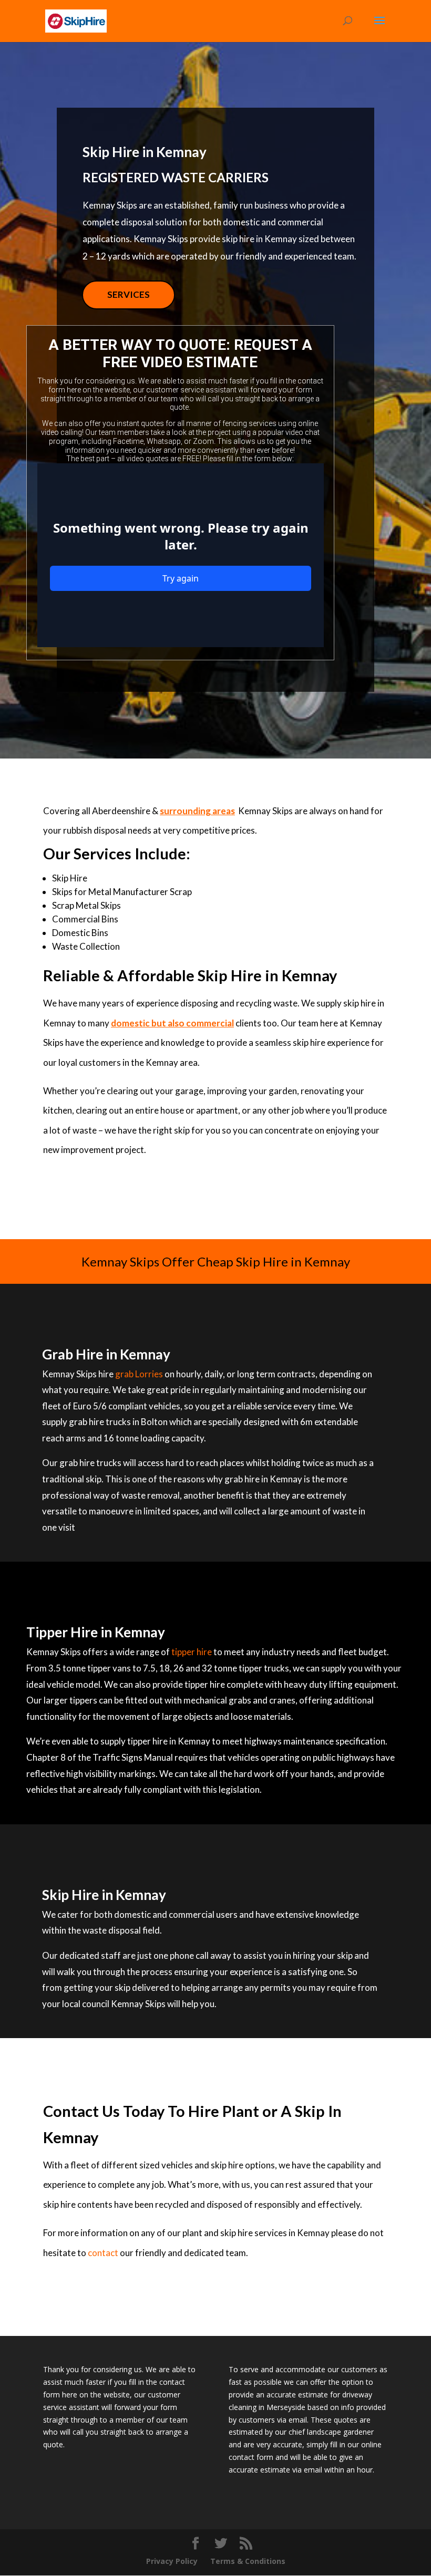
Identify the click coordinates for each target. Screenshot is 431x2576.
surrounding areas (197, 811)
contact (103, 2253)
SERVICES (129, 294)
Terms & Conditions (248, 2561)
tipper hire (192, 1652)
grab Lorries (139, 1374)
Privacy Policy (172, 2561)
